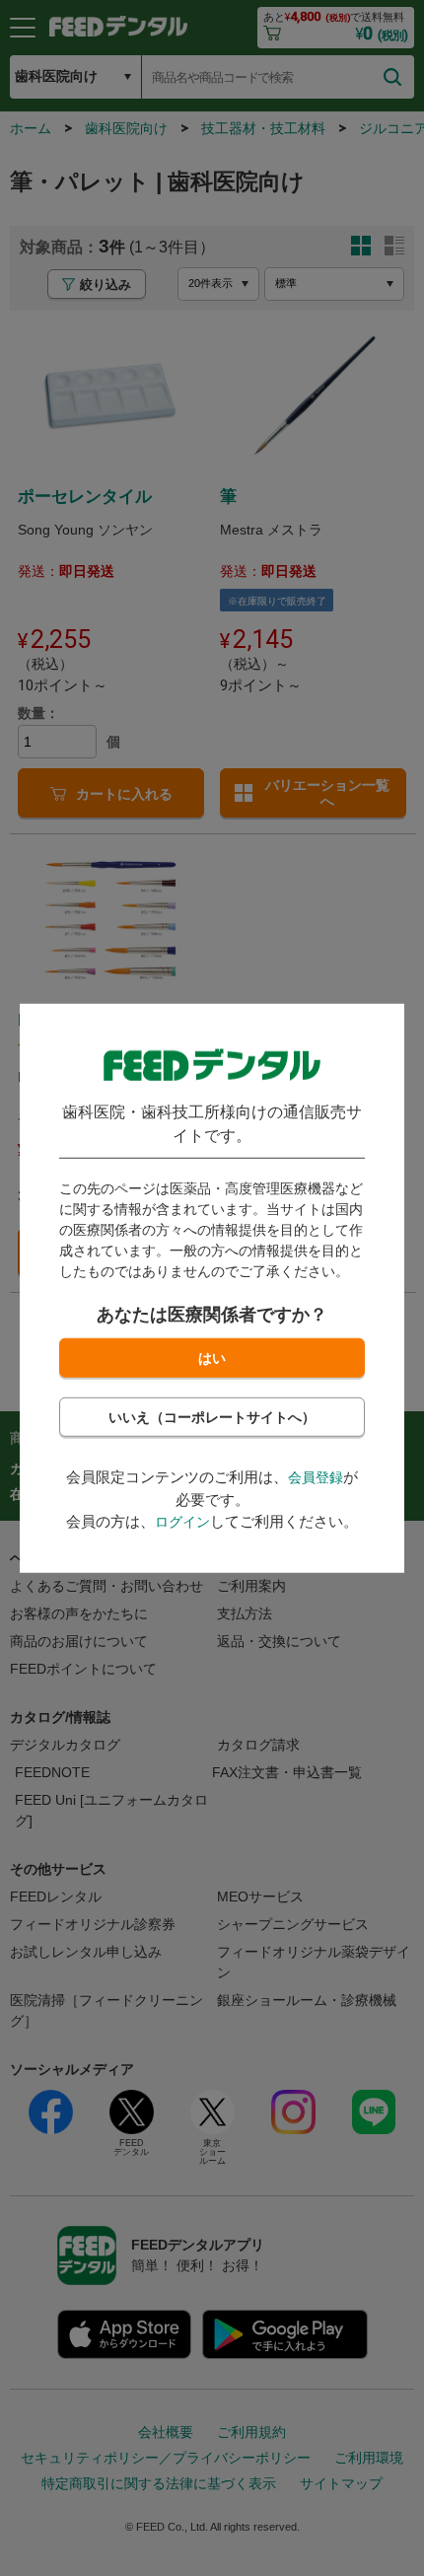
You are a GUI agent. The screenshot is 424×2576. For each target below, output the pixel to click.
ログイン (182, 1522)
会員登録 (316, 1477)
